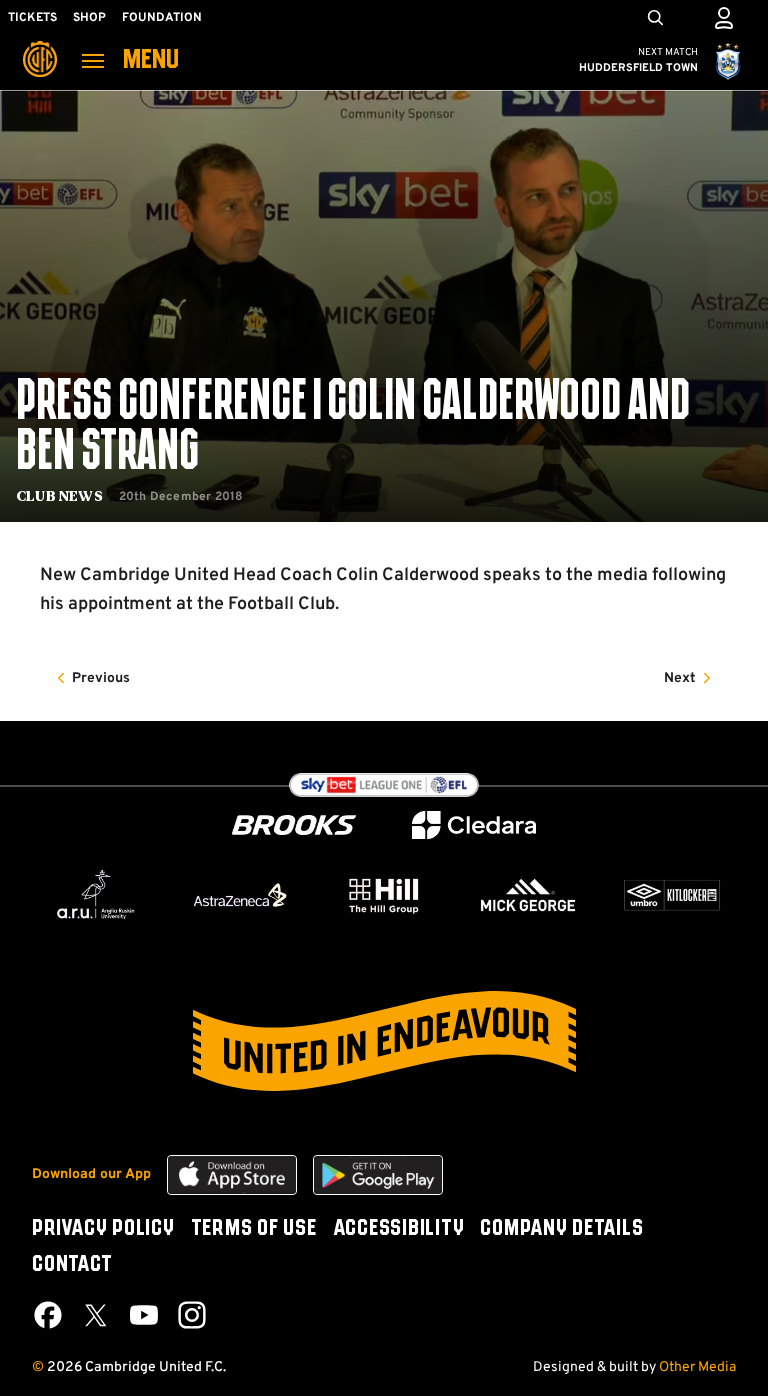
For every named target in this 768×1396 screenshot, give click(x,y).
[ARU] (96, 895)
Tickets (32, 18)
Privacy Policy (103, 1229)
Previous (101, 678)
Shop (89, 18)
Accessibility (399, 1229)
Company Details (561, 1229)
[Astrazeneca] (240, 895)
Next (680, 678)
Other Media (697, 1367)
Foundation (162, 18)
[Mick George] (528, 895)
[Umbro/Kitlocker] (672, 895)
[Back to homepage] (40, 45)
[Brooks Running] (294, 825)
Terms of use (254, 1229)
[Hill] (384, 895)
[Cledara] (474, 825)
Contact (72, 1265)
